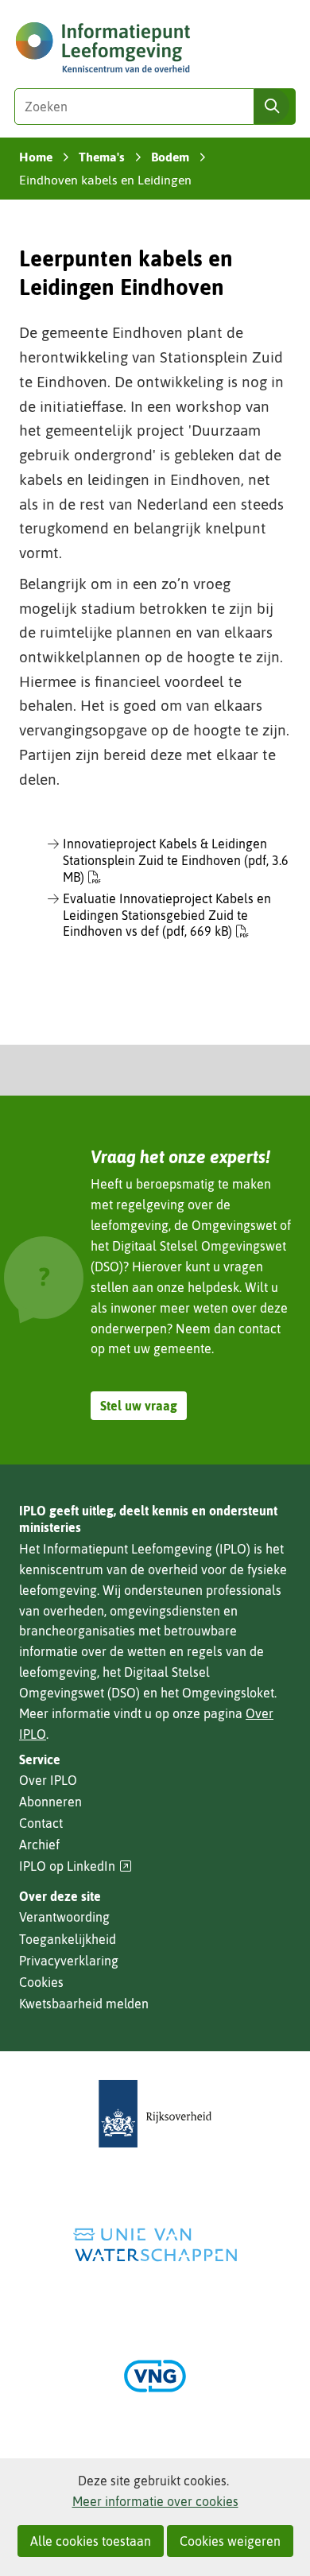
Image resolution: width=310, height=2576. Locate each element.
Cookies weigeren (230, 2541)
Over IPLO (48, 1780)
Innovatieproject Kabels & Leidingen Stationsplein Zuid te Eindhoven (176, 860)
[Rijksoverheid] (155, 2114)
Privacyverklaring (69, 1961)
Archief (39, 1845)
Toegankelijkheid (68, 1939)
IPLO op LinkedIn (76, 1866)
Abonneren (50, 1802)
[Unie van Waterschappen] (155, 2245)
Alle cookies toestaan (91, 2541)
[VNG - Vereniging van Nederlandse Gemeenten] (155, 2376)
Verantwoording (64, 1917)
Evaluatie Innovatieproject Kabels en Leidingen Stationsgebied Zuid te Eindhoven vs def (167, 915)
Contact (41, 1823)
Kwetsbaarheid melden (84, 2004)
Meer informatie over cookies (155, 2501)
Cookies (41, 1982)
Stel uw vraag (139, 1406)
